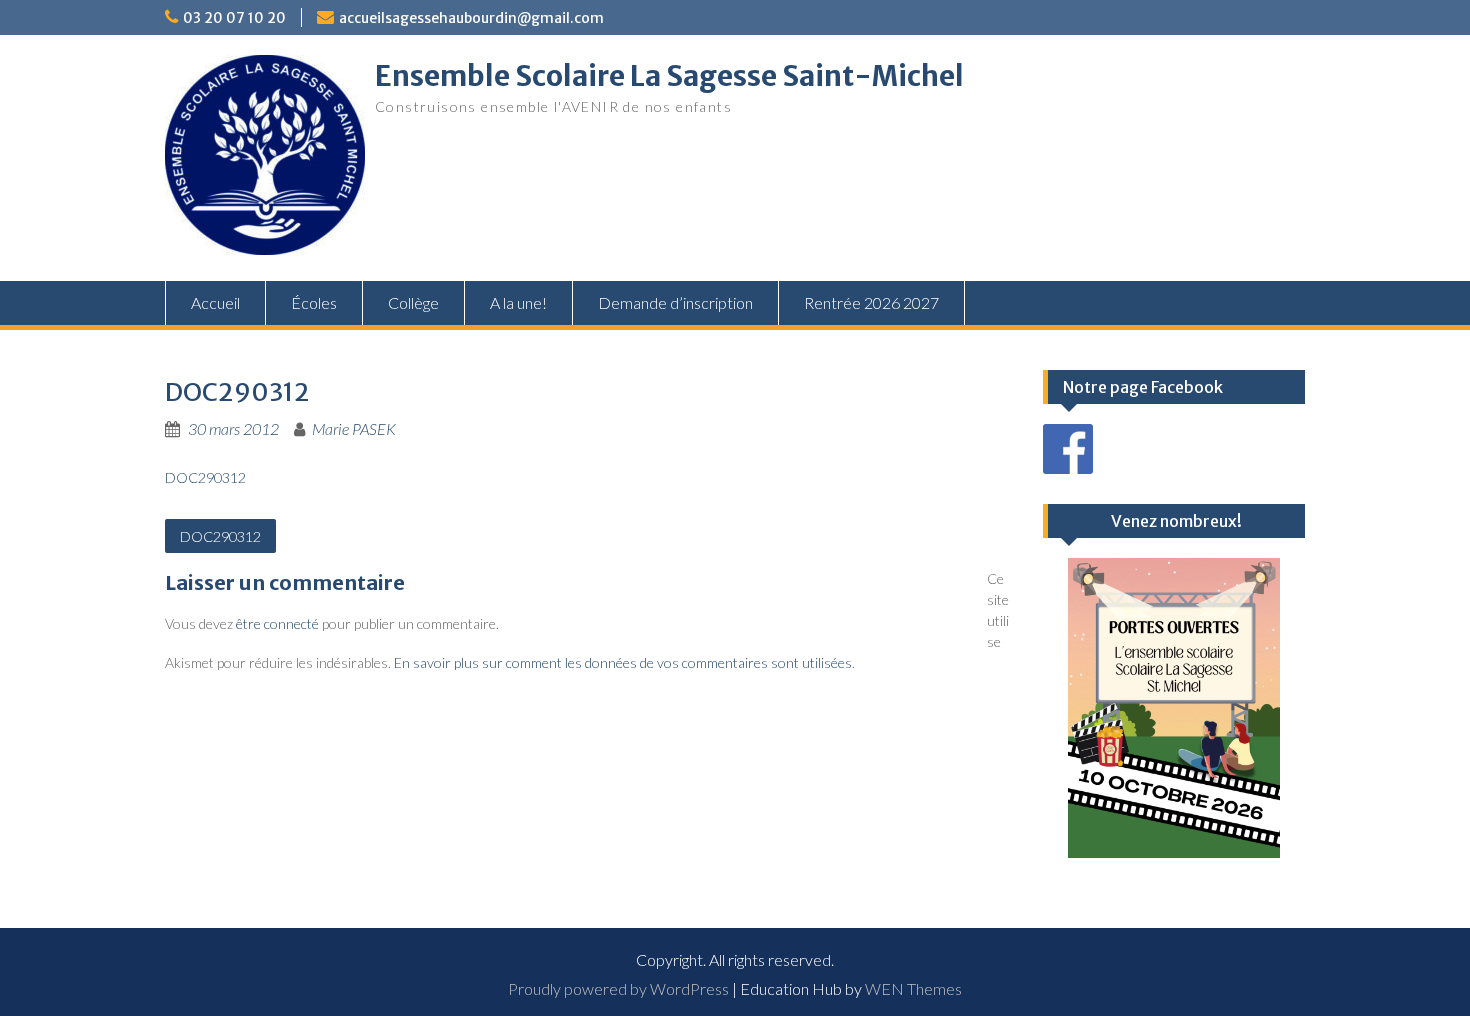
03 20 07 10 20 (234, 18)
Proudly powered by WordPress (618, 988)
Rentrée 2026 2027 (871, 302)
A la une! (518, 302)
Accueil (215, 302)
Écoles (314, 302)
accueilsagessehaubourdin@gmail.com (471, 18)
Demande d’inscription (675, 302)
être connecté (277, 623)
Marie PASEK (354, 428)
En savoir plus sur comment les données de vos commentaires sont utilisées (623, 662)
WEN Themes (913, 988)
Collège (413, 302)
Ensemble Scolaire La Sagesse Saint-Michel (669, 76)
